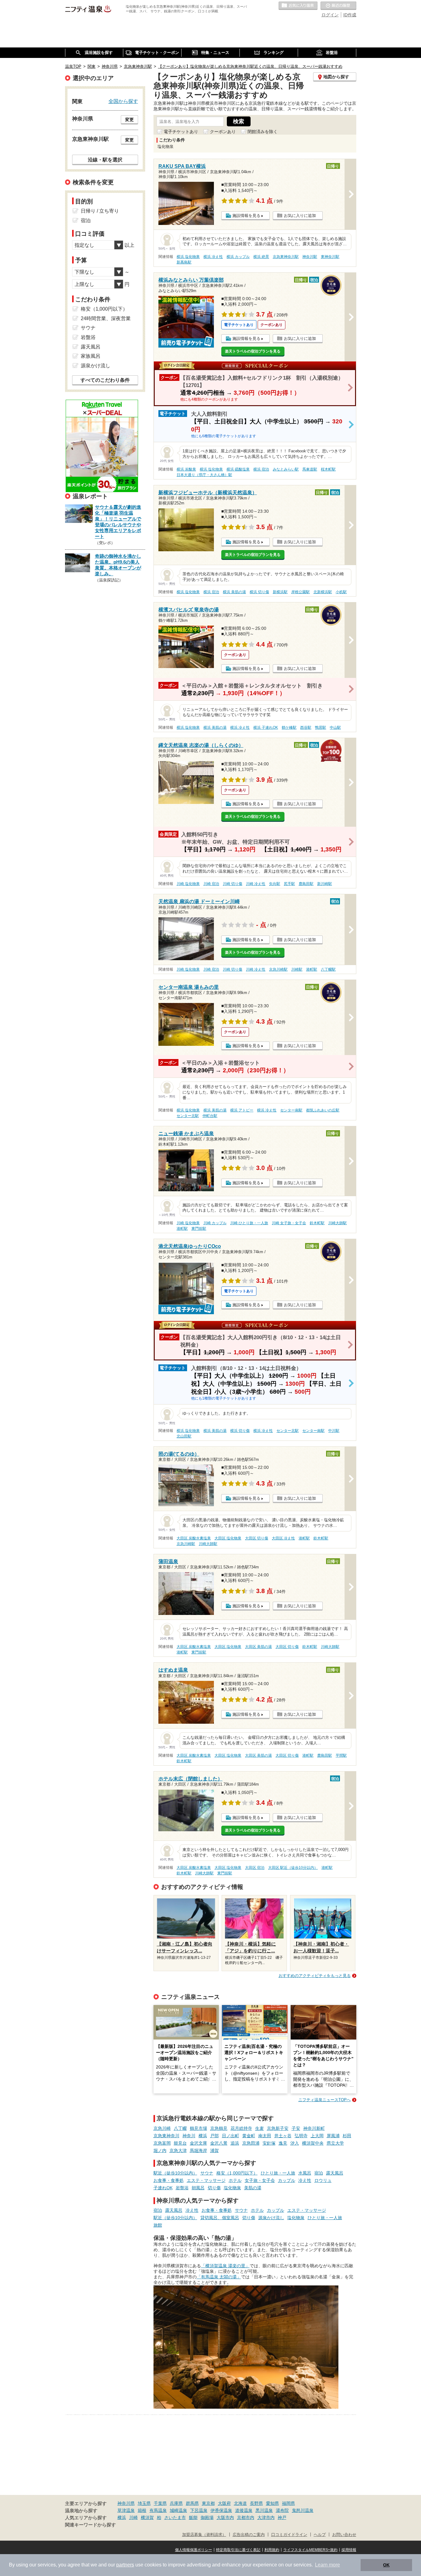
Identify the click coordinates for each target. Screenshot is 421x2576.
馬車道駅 (310, 469)
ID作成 (350, 15)
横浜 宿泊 (261, 469)
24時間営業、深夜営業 (106, 318)
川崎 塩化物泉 (188, 884)
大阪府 (224, 2503)
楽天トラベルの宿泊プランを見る (253, 351)
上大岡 (317, 2136)
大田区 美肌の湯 (258, 1647)
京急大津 (178, 2150)
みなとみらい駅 (286, 469)
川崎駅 (297, 969)
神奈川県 (126, 2503)
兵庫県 (176, 2503)
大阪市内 (225, 2517)
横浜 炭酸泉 (186, 469)
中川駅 (334, 1431)
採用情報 (349, 2550)
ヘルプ (320, 2535)
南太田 (265, 2136)
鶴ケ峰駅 (289, 728)
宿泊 (319, 2173)
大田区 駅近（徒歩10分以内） (293, 1868)
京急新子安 (278, 2128)
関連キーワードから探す (90, 2525)
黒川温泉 (264, 2510)
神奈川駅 (310, 257)
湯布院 (282, 2510)
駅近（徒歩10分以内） (175, 2173)
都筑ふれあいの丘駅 (323, 1110)
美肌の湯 (253, 2188)
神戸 (282, 2517)
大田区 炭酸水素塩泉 (194, 1538)
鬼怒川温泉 (303, 2510)
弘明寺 (301, 2136)
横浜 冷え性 (213, 257)
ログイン (330, 15)
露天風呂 (335, 2173)
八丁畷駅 (328, 969)
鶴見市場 (198, 2128)
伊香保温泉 (221, 2510)
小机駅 (341, 592)
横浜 (203, 2136)
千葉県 (160, 2503)
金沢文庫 (198, 2143)
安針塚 (269, 2143)
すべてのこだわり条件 (105, 380)
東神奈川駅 (330, 257)
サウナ (207, 2173)
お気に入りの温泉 (298, 6)
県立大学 (335, 2143)
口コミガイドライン (289, 2535)
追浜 (235, 2143)
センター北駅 (188, 1116)
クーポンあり (223, 132)
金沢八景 (219, 2143)
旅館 (158, 2225)
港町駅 (312, 969)
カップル (287, 2180)
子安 (296, 2128)
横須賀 (147, 2517)
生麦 (260, 2128)
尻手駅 (289, 884)
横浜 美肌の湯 (234, 592)
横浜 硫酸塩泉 (238, 469)
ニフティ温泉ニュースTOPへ (325, 2100)
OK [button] (386, 2565)
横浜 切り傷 (259, 592)
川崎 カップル (215, 1223)
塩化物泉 (232, 2188)
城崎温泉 (178, 2510)
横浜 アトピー (242, 1110)
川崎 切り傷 (233, 884)
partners (125, 2565)
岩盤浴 (182, 2188)
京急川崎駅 (278, 969)
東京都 (208, 2503)
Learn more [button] (327, 2565)
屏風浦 (333, 2136)
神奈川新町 (314, 2128)
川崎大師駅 (337, 1223)
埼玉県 (144, 2503)
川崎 (133, 2517)
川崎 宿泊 (211, 884)
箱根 (142, 2510)
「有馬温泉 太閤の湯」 (219, 2277)
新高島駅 (184, 262)
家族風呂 (91, 356)
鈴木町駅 (317, 1223)
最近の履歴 (338, 6)
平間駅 (341, 1755)
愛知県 (272, 2503)
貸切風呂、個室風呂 (220, 2218)
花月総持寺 (241, 2128)
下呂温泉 (199, 2510)
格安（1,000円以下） (237, 2173)
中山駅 (335, 728)
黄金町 (249, 2136)
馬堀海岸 (198, 2150)
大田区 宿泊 (255, 1868)
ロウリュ (323, 2180)
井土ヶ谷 (283, 2136)
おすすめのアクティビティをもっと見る (315, 1976)
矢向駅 (275, 884)
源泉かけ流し (271, 2218)
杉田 (347, 2136)
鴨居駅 (321, 728)
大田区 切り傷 (257, 1538)
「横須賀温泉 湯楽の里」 (225, 2266)
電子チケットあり (181, 132)
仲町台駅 (210, 1116)
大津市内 (266, 2517)
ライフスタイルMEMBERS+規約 (310, 2550)
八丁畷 (180, 2128)
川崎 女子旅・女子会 (289, 1223)
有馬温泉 (158, 2510)
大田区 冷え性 (283, 1538)
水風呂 (305, 2173)
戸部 (215, 2136)
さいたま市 (175, 2517)
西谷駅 (306, 728)
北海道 (240, 2503)
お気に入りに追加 (300, 216)
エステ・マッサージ (206, 2180)
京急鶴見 (219, 2128)
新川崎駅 (325, 884)
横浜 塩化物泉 (188, 257)
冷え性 (305, 2180)
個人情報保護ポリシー (194, 2550)
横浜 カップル (238, 257)
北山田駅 (184, 1436)
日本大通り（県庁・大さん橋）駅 (204, 475)
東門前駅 (199, 1229)
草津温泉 (126, 2510)
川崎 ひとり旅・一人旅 (249, 1223)
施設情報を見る (246, 216)
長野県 (256, 2503)
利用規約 (272, 2550)
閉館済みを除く (263, 132)
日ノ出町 (231, 2136)
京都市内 (246, 2517)
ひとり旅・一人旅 (278, 2173)
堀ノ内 (160, 2150)
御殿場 (207, 2517)
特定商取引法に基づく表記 (238, 2550)
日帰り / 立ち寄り (100, 211)
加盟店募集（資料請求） (204, 2535)
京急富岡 (162, 2143)
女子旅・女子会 (260, 2180)
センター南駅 (291, 1110)
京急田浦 (251, 2143)
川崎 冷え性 (256, 884)
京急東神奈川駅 (286, 257)
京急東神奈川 (166, 2136)
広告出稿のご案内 (249, 2535)
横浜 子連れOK (266, 728)
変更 (129, 120)
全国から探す (123, 101)
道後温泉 (244, 2510)
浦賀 (215, 2150)
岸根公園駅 (300, 592)
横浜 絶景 (261, 257)
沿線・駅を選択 (105, 160)
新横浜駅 (280, 592)
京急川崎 (162, 2128)
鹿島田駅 (306, 884)
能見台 (180, 2143)
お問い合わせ (344, 2535)
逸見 (283, 2143)
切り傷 (214, 2188)
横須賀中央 (313, 2143)
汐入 (295, 2143)
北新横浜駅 (323, 592)
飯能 (193, 2517)
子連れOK (163, 2188)
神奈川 (189, 2136)
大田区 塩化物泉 (228, 1538)
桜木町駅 (328, 469)
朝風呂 (198, 2188)
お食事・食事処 (169, 2180)
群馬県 (192, 2503)
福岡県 (288, 2503)
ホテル (235, 2180)
